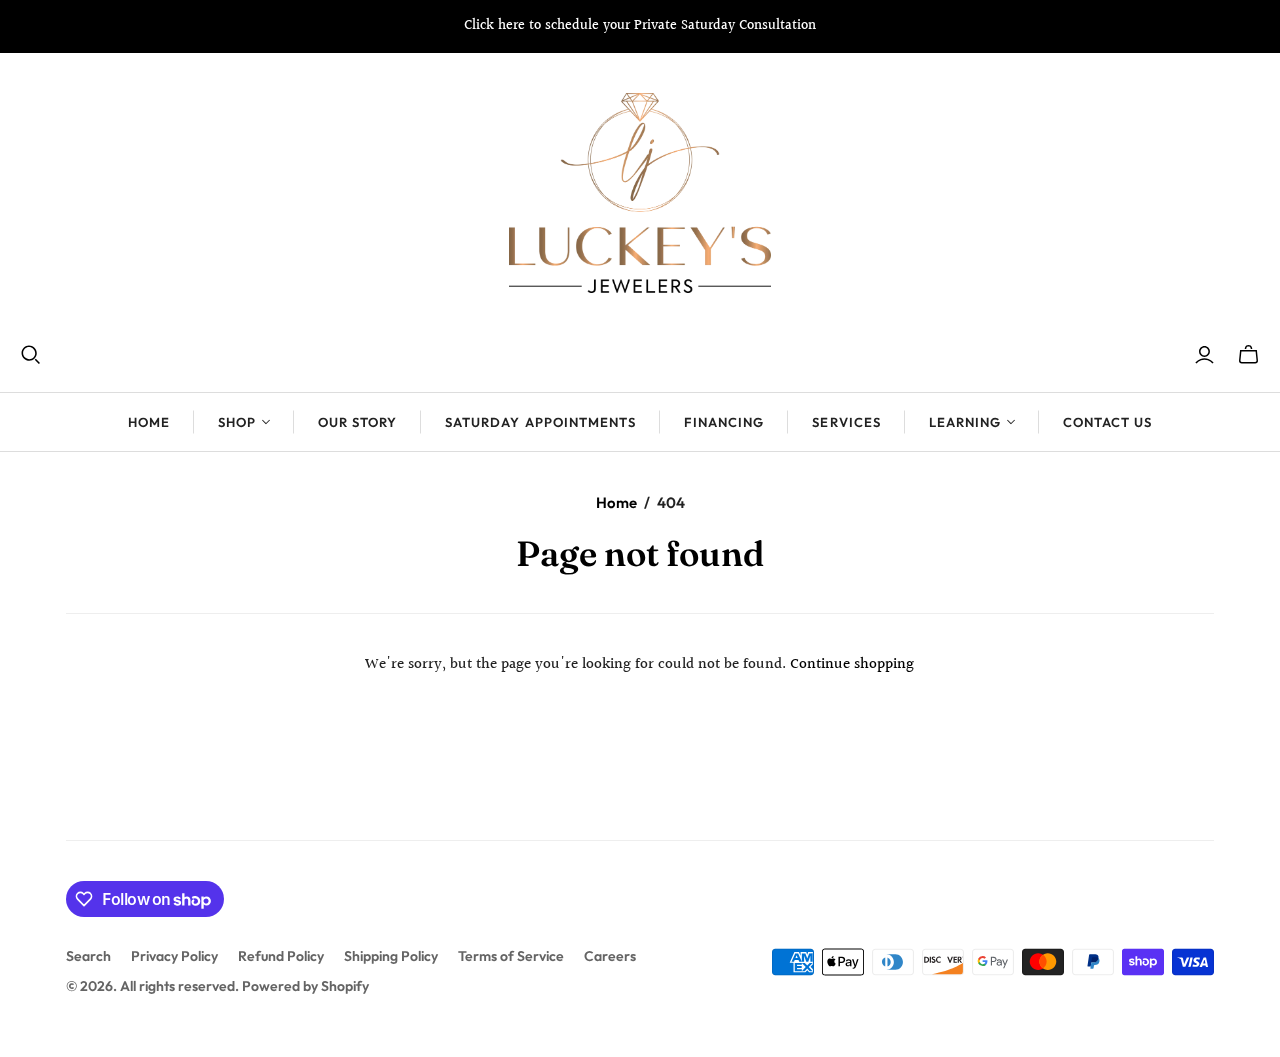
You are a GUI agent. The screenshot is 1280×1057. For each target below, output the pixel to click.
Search (88, 956)
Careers (610, 956)
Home (149, 422)
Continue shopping (852, 664)
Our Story (357, 422)
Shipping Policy (391, 956)
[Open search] (31, 355)
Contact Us (1107, 422)
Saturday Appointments (540, 422)
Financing (724, 422)
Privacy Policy (174, 956)
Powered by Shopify (305, 986)
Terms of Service (511, 956)
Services (846, 422)
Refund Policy (281, 956)
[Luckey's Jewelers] (640, 193)
